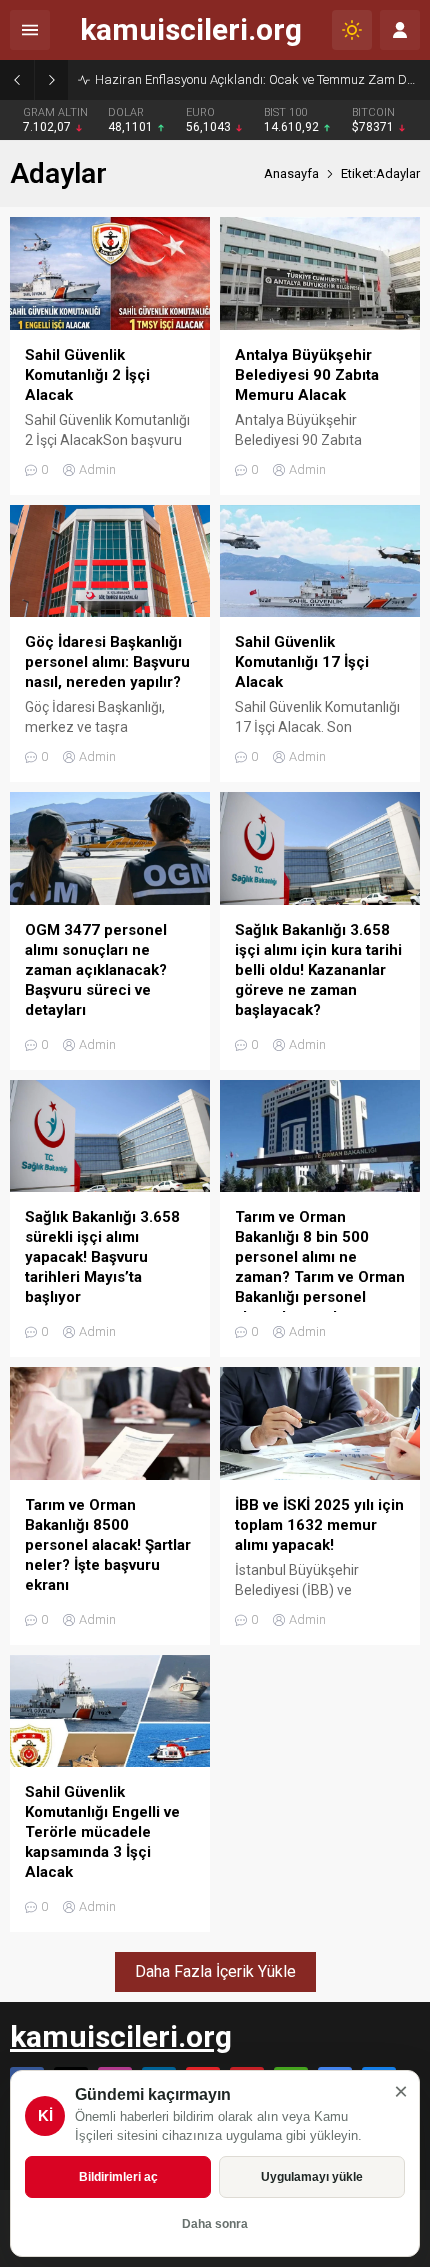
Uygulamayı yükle (312, 2177)
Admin (97, 469)
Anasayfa (291, 173)
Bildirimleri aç (118, 2177)
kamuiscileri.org (191, 30)
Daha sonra (215, 2224)
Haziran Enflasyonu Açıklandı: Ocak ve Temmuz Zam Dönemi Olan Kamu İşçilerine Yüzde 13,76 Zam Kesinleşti (257, 79)
